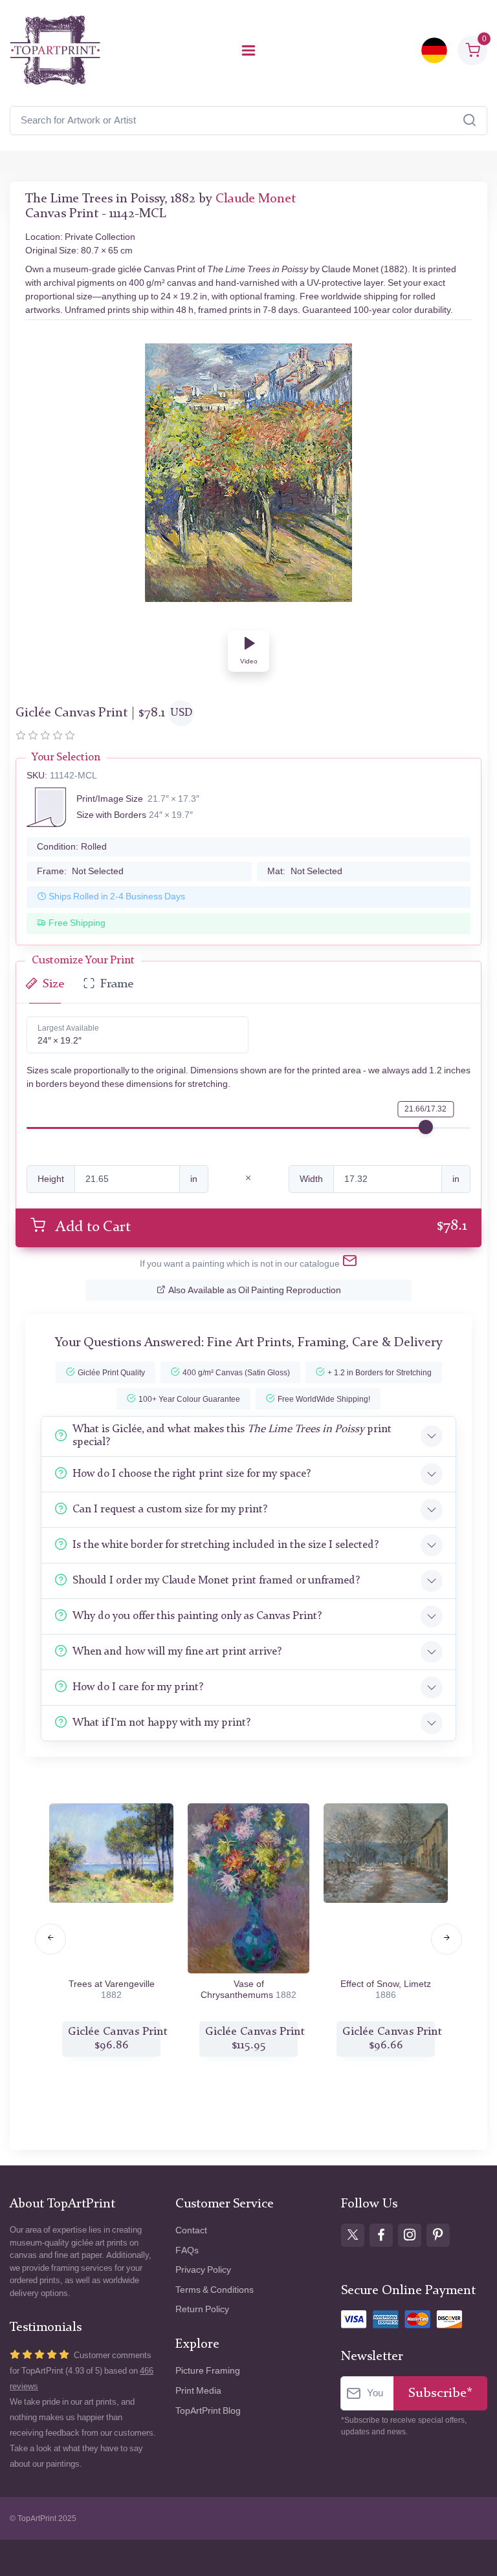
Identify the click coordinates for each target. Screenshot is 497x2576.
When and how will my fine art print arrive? (177, 1652)
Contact (191, 2230)
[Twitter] (353, 2235)
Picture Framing (208, 2371)
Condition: (72, 847)
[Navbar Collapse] (248, 50)
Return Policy (202, 2309)
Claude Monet (256, 199)
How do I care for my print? (138, 1687)
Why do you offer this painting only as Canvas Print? (197, 1616)
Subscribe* (440, 2393)
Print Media (198, 2391)
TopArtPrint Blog (208, 2411)
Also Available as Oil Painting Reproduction (255, 1290)
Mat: (305, 871)
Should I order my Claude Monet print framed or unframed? (216, 1581)
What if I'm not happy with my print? (161, 1723)
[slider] (426, 1127)
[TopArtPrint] (55, 50)
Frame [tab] (117, 984)
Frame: (80, 871)
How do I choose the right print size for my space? (192, 1474)
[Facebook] (381, 2235)
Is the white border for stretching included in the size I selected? (226, 1545)
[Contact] (350, 1263)
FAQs (187, 2250)
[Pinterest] (438, 2235)
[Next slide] (447, 1939)
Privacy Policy (203, 2270)
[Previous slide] (50, 1939)
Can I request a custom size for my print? (170, 1509)
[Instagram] (410, 2235)
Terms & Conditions (215, 2290)
